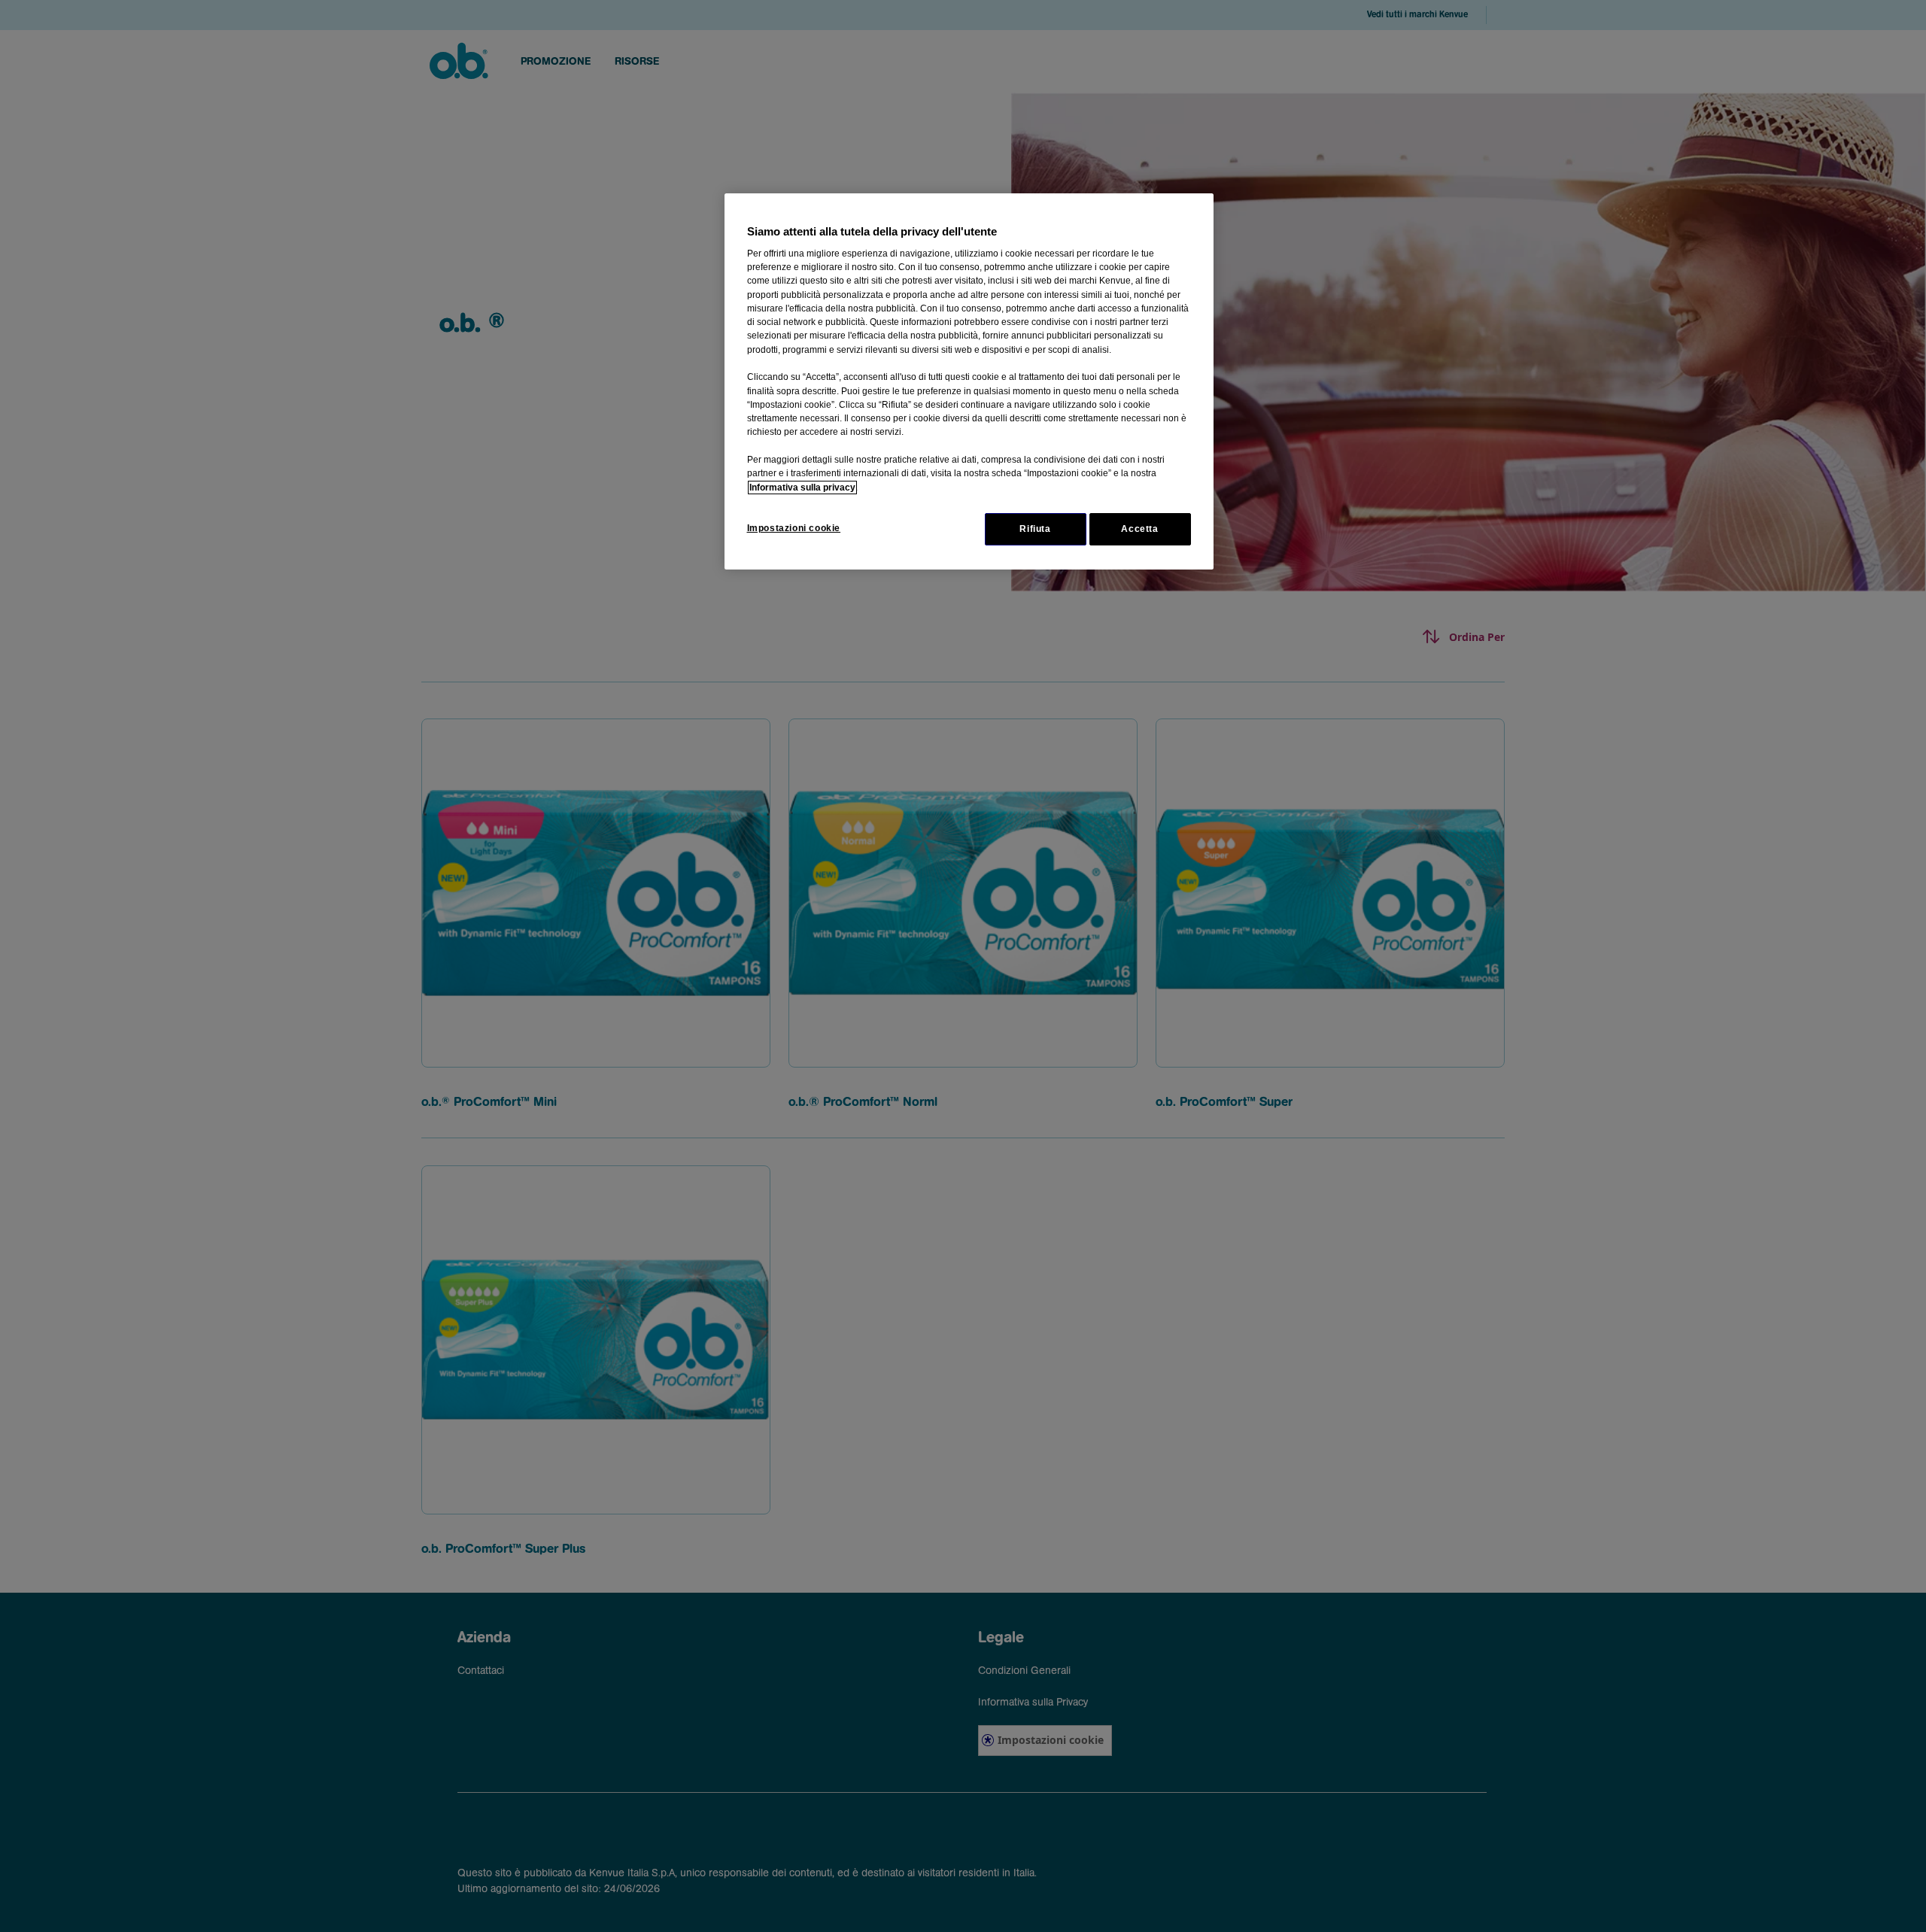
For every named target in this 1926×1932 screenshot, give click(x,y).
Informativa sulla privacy (802, 488)
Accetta (1139, 529)
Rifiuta (1035, 529)
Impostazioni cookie (794, 528)
